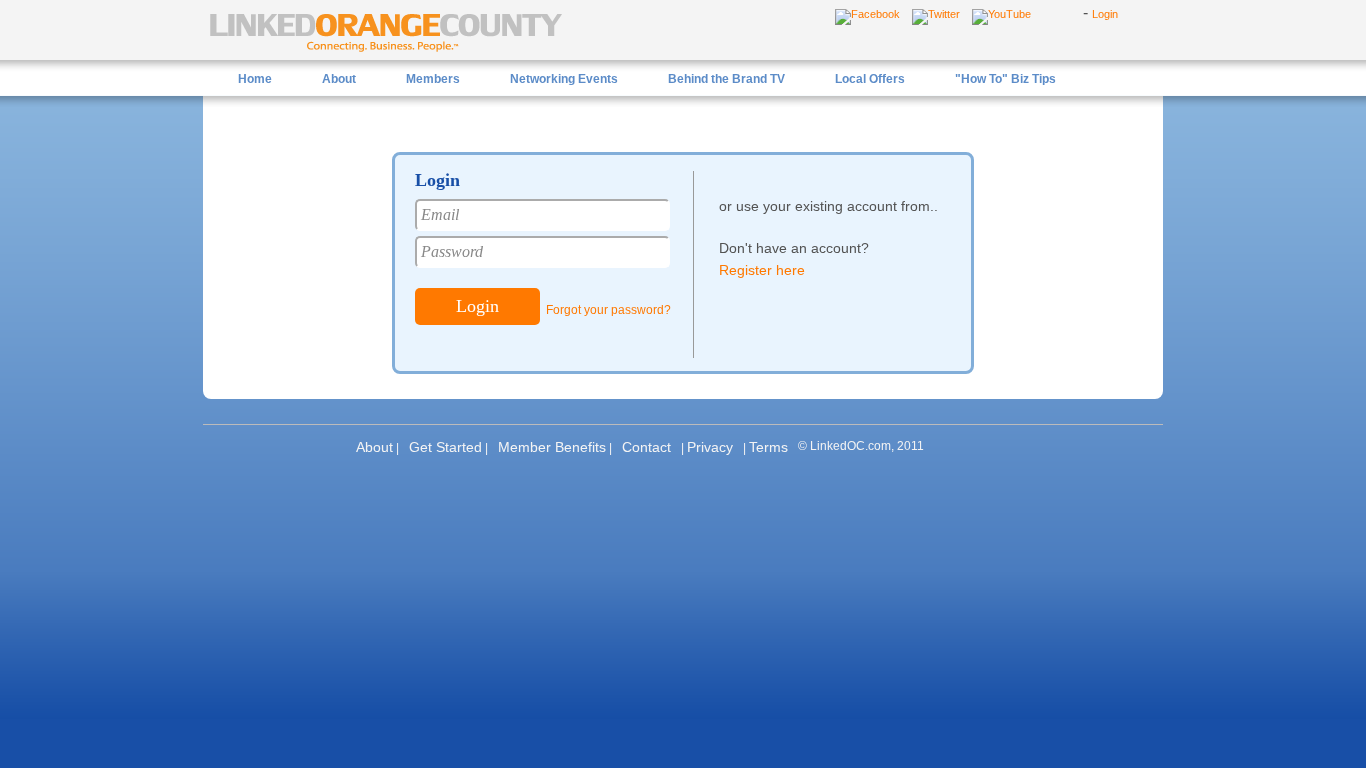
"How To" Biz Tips (1005, 79)
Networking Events (564, 79)
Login (1105, 14)
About (339, 79)
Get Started (445, 447)
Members (433, 79)
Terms (768, 447)
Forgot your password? (608, 310)
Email (440, 214)
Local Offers (870, 79)
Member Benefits (552, 447)
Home (255, 79)
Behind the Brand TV (726, 79)
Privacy (710, 447)
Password (452, 251)
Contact (646, 447)
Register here (762, 270)
